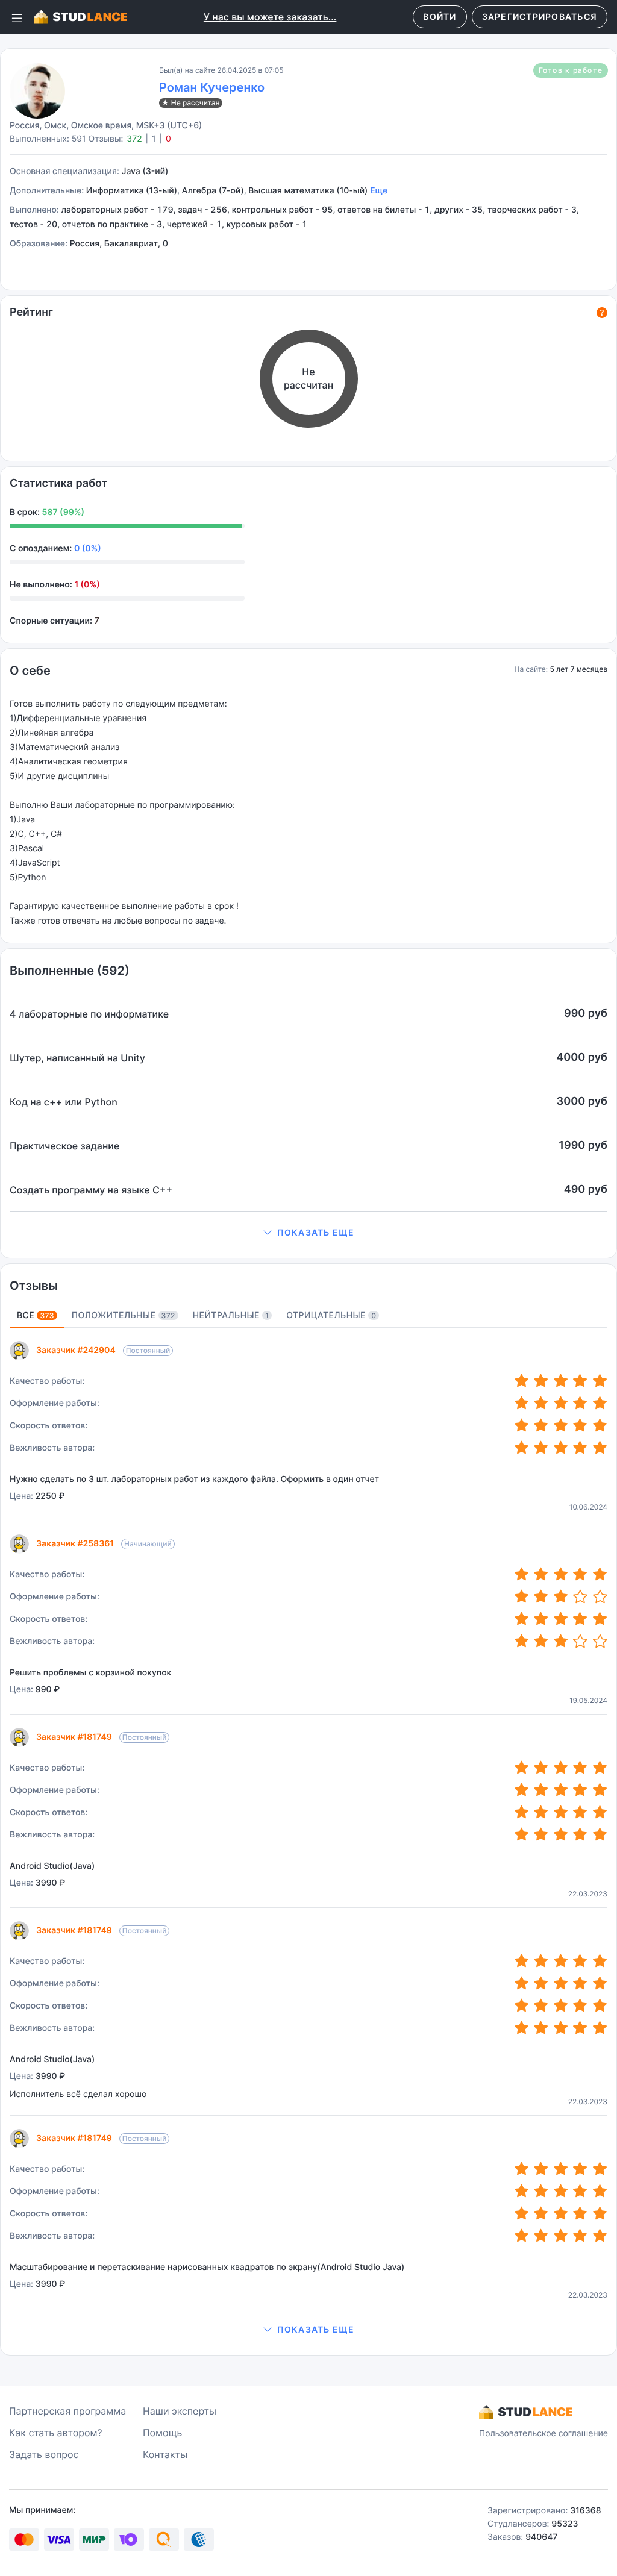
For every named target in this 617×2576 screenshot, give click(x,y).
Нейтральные (231, 1315)
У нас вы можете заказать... (270, 17)
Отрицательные (331, 1315)
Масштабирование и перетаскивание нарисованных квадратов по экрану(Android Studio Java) (207, 2267)
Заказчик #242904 (76, 1350)
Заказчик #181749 (74, 1737)
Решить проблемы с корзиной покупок (90, 1673)
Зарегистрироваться (540, 17)
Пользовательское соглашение (543, 2434)
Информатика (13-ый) (132, 191)
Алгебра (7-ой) (213, 191)
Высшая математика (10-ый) (308, 191)
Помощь (162, 2433)
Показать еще (316, 1232)
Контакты (165, 2454)
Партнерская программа (67, 2411)
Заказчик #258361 (75, 1544)
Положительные (124, 1315)
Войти (440, 17)
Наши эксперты (180, 2411)
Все (36, 1315)
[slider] (561, 1381)
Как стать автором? (56, 2433)
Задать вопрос (44, 2454)
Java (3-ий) (145, 171)
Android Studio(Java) (52, 1866)
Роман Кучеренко (212, 87)
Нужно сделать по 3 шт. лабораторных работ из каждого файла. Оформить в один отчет (194, 1479)
